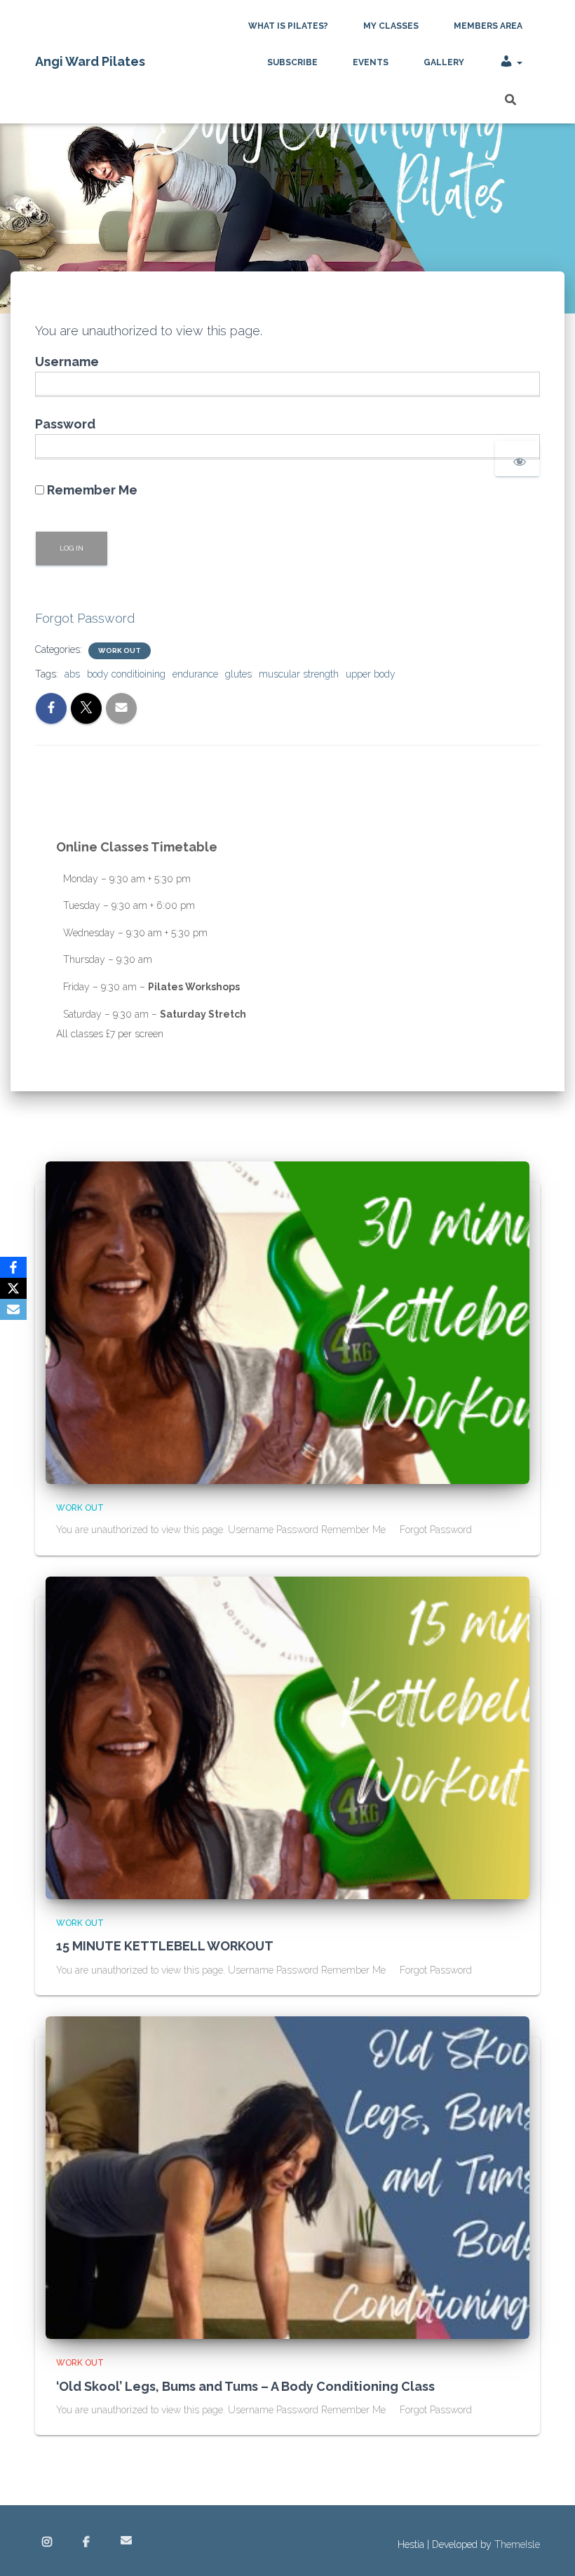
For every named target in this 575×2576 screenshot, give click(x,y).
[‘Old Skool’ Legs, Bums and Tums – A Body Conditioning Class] (287, 2177)
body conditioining (126, 674)
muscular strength (299, 674)
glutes (238, 674)
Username (67, 362)
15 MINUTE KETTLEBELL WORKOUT (165, 1946)
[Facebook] (13, 1267)
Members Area (488, 26)
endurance (195, 674)
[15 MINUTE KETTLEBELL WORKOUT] (287, 1737)
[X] (13, 1288)
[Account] (511, 62)
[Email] (13, 1309)
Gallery (444, 62)
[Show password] (517, 459)
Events (371, 62)
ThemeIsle (517, 2544)
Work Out (120, 650)
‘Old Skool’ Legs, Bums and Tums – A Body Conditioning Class (245, 2386)
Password (65, 424)
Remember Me (91, 490)
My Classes (391, 26)
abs (72, 674)
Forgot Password (85, 618)
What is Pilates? (288, 26)
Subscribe (292, 62)
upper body (371, 674)
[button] (519, 62)
